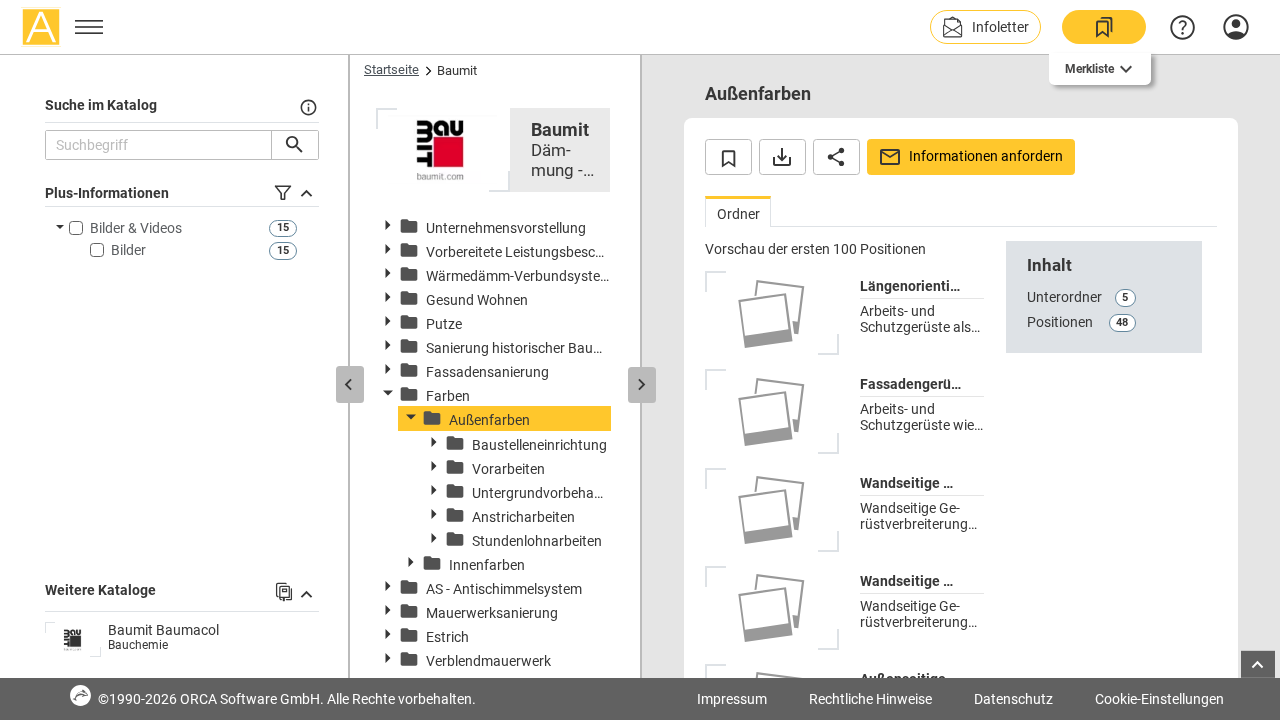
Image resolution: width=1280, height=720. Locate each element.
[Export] (782, 157)
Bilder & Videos (136, 228)
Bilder (128, 250)
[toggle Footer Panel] (1258, 664)
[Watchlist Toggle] (728, 157)
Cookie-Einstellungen (1159, 699)
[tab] (738, 211)
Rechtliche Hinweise (870, 699)
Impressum (732, 699)
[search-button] (294, 145)
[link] (1104, 27)
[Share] (836, 157)
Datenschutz (1013, 699)
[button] (985, 27)
